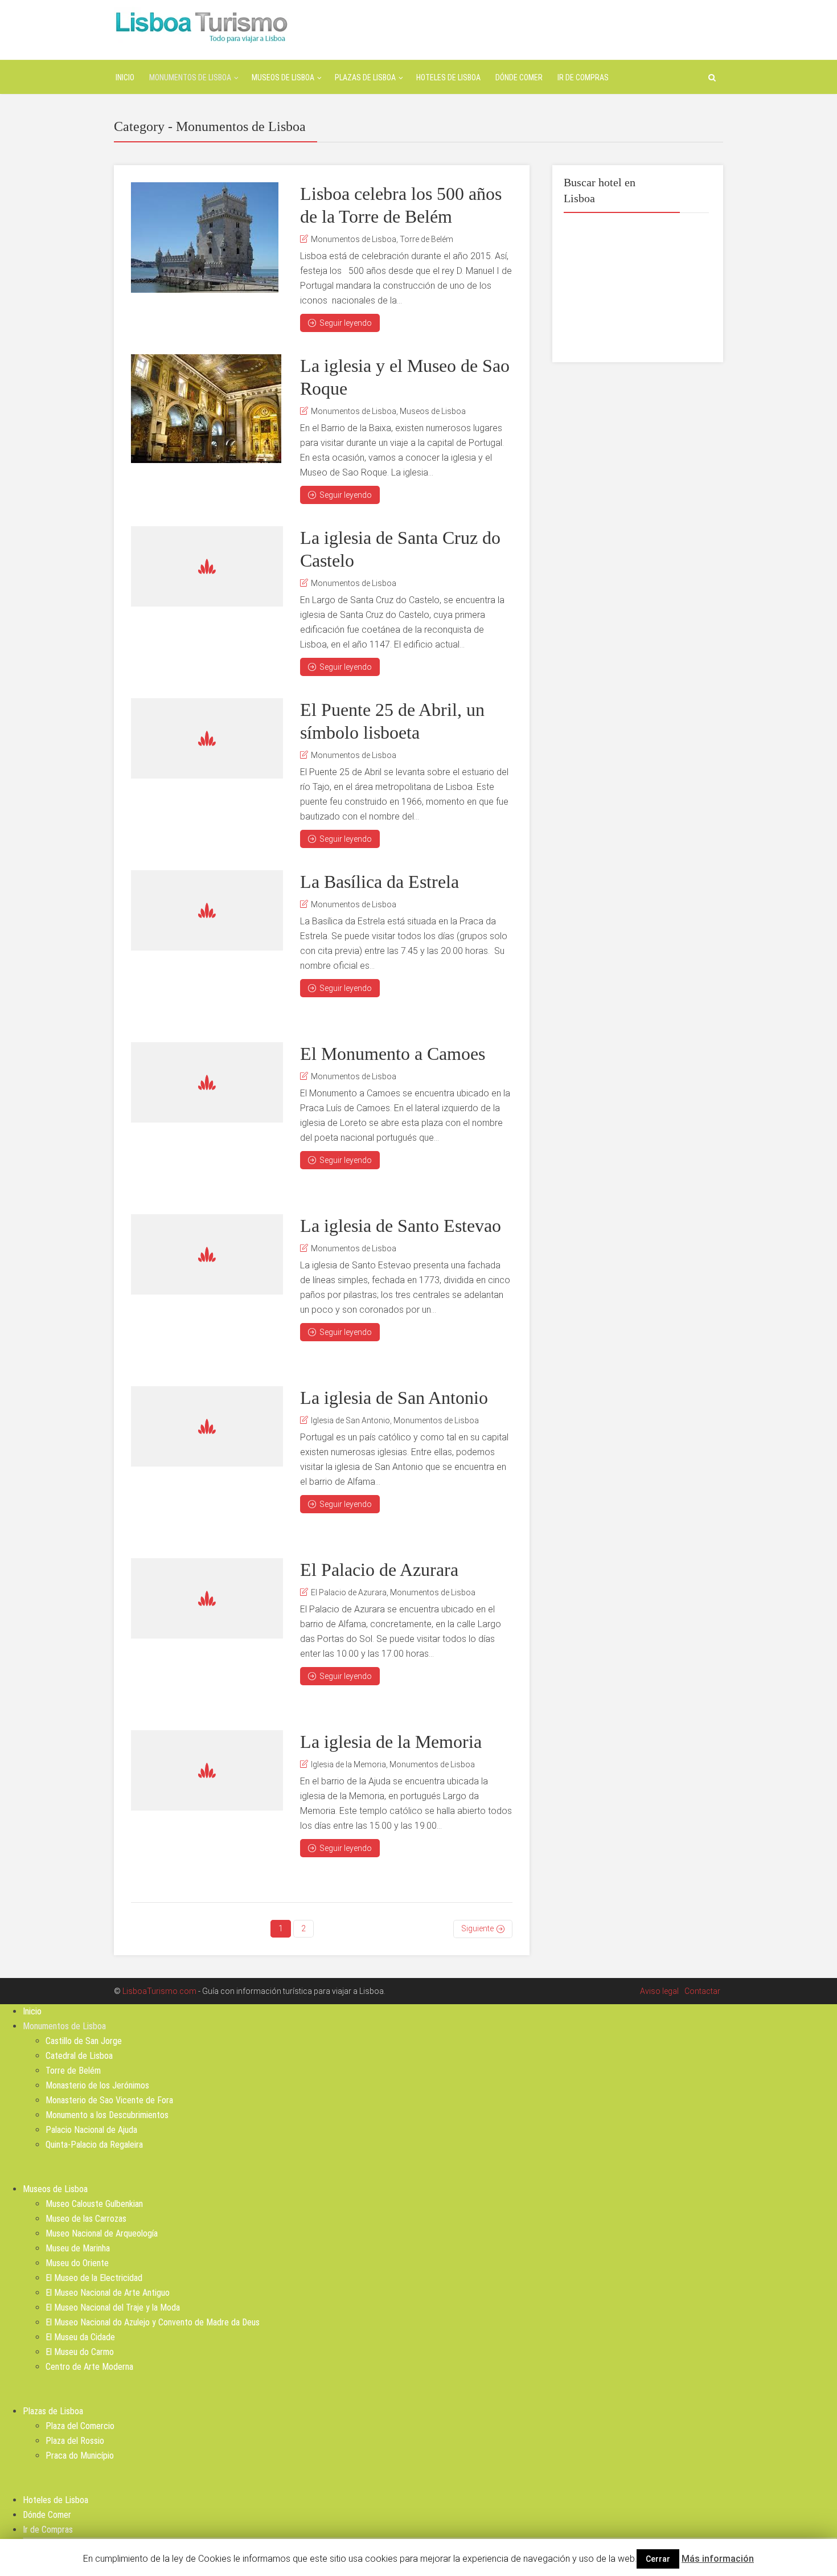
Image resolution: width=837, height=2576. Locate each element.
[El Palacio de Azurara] (207, 1598)
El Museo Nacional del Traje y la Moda (113, 2307)
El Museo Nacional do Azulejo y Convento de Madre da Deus (153, 2322)
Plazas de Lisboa (365, 77)
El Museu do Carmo (80, 2352)
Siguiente (477, 1928)
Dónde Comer (519, 77)
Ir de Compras (583, 77)
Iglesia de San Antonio (350, 1420)
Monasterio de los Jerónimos (97, 2085)
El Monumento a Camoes (393, 1054)
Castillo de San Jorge (84, 2041)
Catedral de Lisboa (79, 2056)
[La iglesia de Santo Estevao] (207, 1254)
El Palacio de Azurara (379, 1570)
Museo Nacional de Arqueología (102, 2233)
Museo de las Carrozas (86, 2219)
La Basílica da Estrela (379, 882)
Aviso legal (659, 1991)
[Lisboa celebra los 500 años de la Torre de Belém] (205, 237)
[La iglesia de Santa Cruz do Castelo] (207, 566)
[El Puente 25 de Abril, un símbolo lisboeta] (207, 738)
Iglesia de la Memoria (348, 1764)
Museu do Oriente (77, 2263)
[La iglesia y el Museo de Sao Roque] (206, 409)
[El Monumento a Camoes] (207, 1082)
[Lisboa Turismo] (201, 26)
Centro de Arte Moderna (89, 2367)
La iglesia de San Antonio (394, 1398)
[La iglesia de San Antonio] (207, 1426)
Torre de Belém (426, 239)
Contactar (702, 1991)
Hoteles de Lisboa (448, 77)
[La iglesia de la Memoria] (207, 1770)
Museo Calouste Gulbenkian (94, 2204)
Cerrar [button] (658, 2559)
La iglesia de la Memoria (391, 1742)
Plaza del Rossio (75, 2441)
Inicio (125, 77)
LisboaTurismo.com (159, 1991)
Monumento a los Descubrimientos (107, 2115)
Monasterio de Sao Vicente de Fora (109, 2100)
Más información (718, 2559)
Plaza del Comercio (80, 2426)
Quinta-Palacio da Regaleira (94, 2145)
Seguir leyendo (346, 323)
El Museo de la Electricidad (94, 2278)
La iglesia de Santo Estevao (401, 1226)
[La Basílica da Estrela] (207, 910)
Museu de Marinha (78, 2248)
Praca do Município (80, 2456)
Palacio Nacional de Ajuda (91, 2130)
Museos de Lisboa (283, 77)
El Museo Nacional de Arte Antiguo (108, 2293)
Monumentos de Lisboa (190, 77)
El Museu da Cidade (80, 2337)
